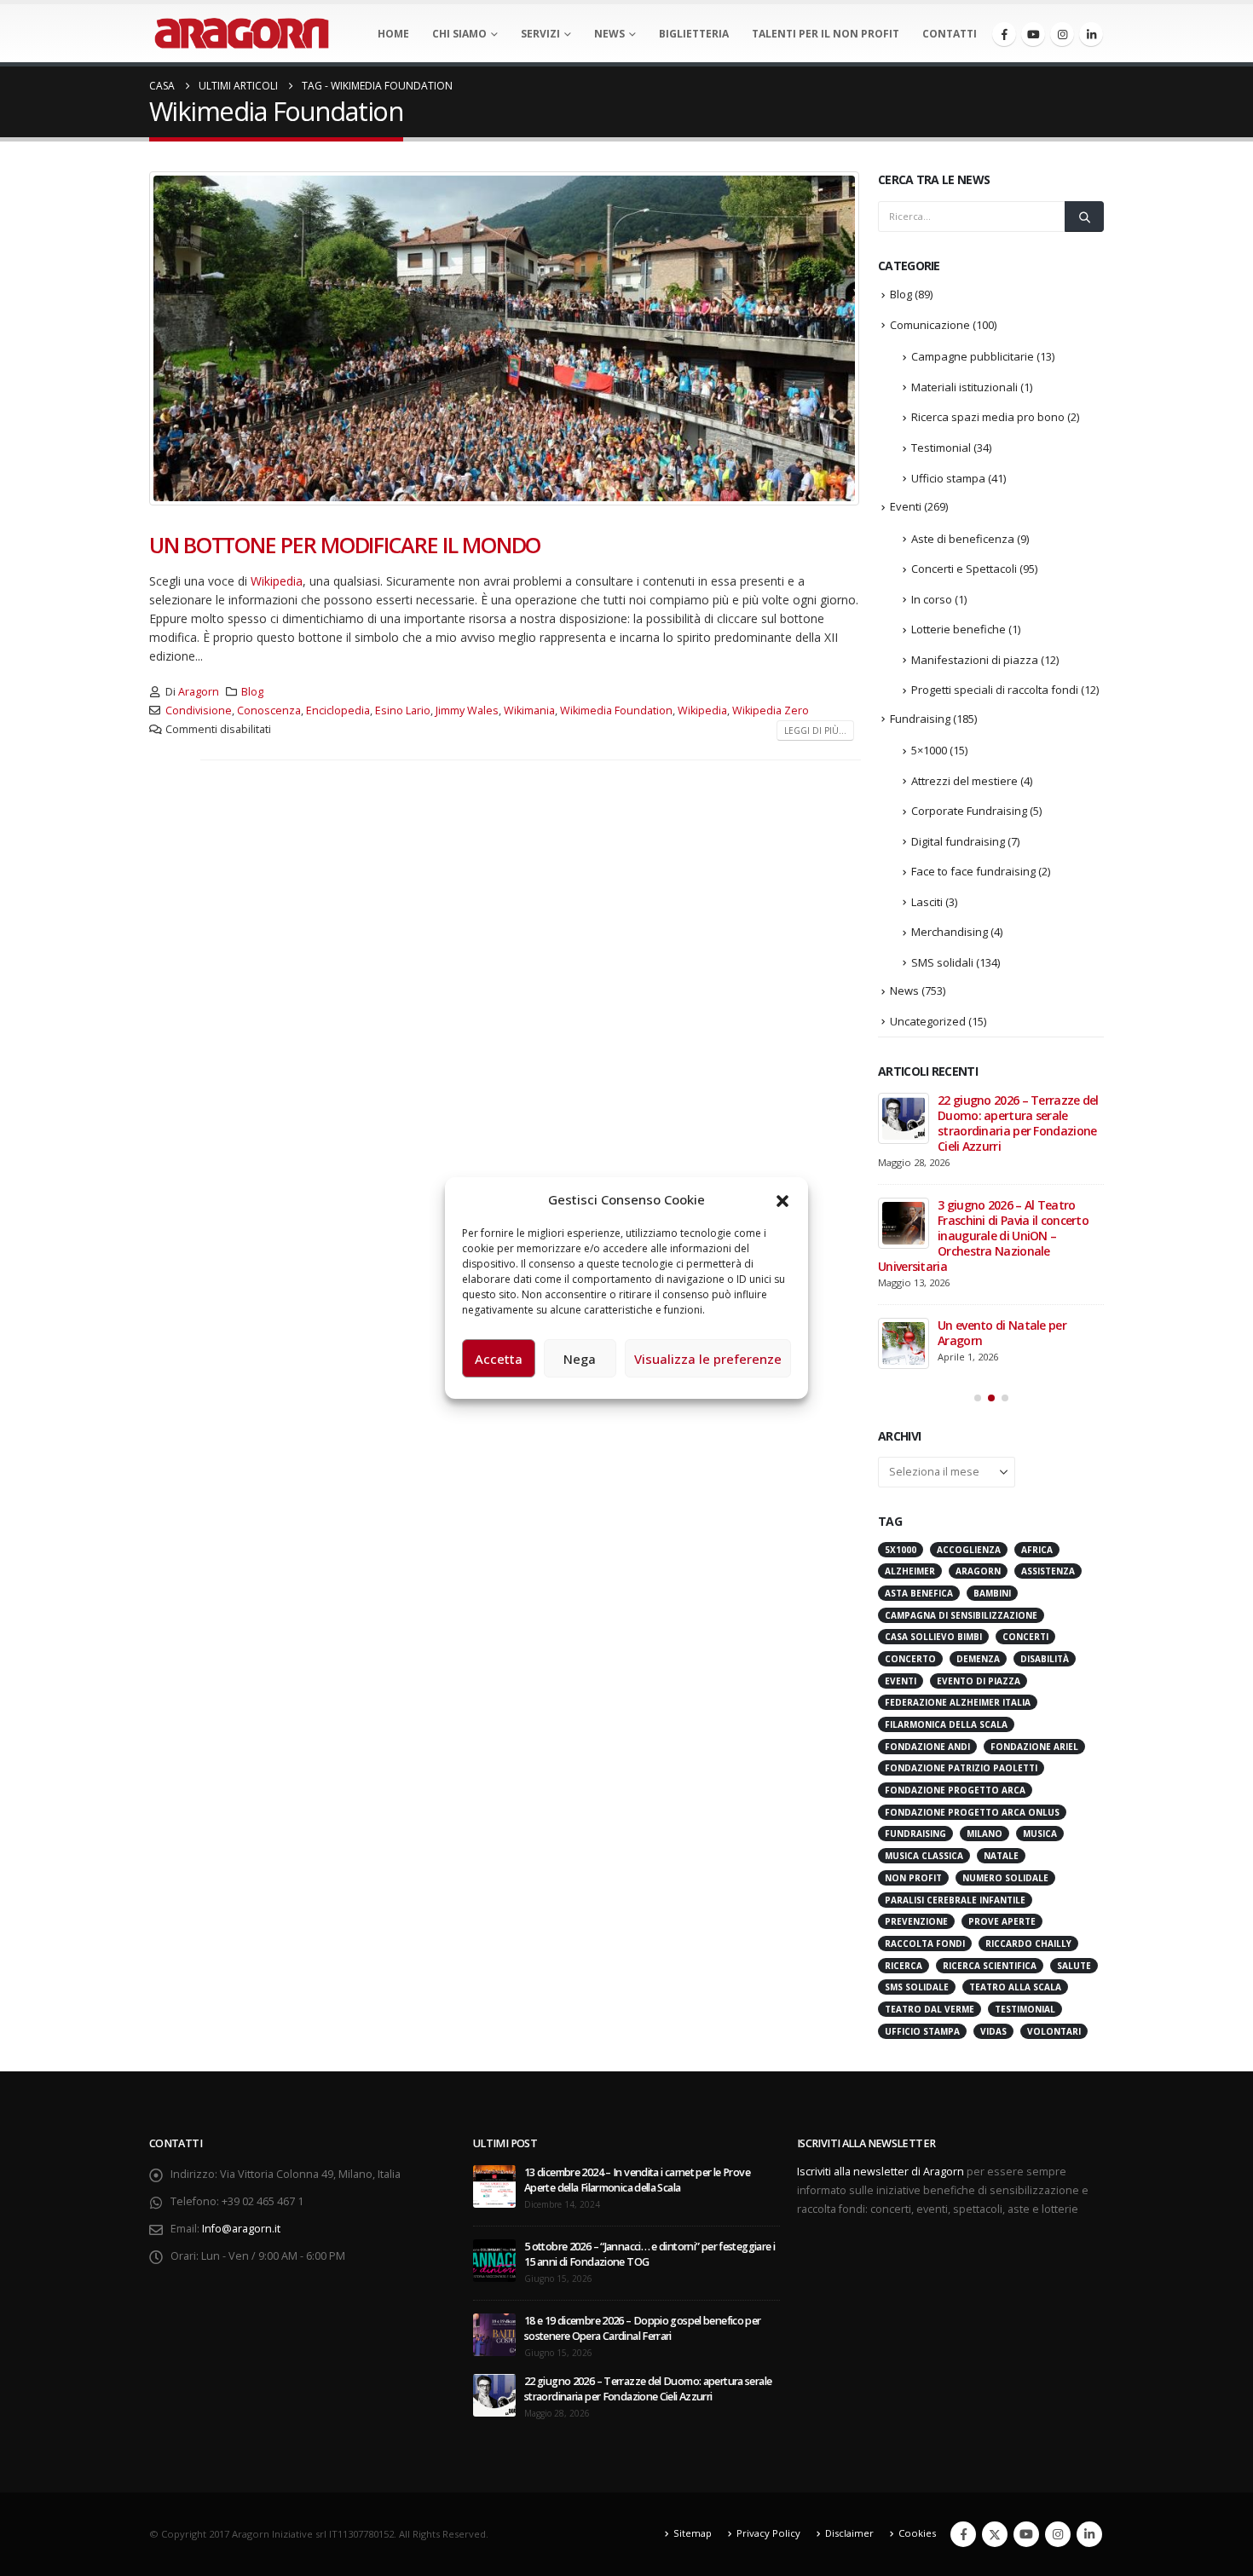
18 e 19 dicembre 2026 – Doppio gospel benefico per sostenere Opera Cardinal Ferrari (643, 2328)
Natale (1001, 1856)
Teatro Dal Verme (930, 2009)
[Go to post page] (904, 1118)
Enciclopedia (338, 710)
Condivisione (199, 710)
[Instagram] (1062, 34)
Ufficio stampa (948, 478)
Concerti (1025, 1637)
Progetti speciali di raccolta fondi (995, 690)
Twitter (995, 2534)
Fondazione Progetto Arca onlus (972, 1812)
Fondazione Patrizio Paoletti (961, 1768)
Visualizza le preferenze (708, 1359)
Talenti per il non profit (826, 34)
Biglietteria (694, 34)
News (609, 34)
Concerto (910, 1659)
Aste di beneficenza (963, 539)
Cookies (917, 2533)
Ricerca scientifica (990, 1966)
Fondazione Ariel (1034, 1747)
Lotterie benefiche (959, 629)
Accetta (499, 1359)
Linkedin (1089, 2534)
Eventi (906, 506)
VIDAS (993, 2031)
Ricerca (904, 1966)
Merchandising (950, 932)
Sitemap (693, 2533)
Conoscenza (269, 710)
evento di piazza (979, 1681)
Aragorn (199, 692)
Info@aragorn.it (241, 2229)
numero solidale (1005, 1878)
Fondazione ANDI (927, 1747)
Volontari (1054, 2031)
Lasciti (927, 902)
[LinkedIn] (1091, 34)
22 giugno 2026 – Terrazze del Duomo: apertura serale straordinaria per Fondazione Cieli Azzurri (1018, 1123)
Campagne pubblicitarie (973, 356)
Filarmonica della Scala (946, 1724)
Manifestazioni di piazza (975, 660)
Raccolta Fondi (925, 1944)
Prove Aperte (1002, 1921)
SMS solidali (942, 962)
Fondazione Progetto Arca (955, 1790)
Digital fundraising (958, 841)
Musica (1040, 1834)
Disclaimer (849, 2533)
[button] (782, 1199)
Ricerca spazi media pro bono (988, 417)
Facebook (963, 2534)
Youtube (1026, 2534)
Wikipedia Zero (771, 710)
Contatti (950, 34)
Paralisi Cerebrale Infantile (955, 1900)
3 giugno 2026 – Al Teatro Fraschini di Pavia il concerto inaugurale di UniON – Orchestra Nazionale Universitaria (983, 1236)
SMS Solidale (917, 1987)
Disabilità (1045, 1659)
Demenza (978, 1659)
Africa (1037, 1550)
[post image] (505, 338)
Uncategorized (928, 1021)
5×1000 (929, 750)
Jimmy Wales (467, 710)
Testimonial (941, 448)
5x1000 (901, 1550)
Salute (1074, 1966)
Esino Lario (403, 710)
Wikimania (529, 710)
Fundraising (920, 719)
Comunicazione (930, 325)
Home (393, 34)
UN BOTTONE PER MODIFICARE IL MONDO (345, 545)
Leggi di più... (815, 731)
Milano (984, 1834)
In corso (932, 599)
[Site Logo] (242, 33)
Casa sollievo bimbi (933, 1637)
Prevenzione (916, 1921)
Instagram (1058, 2534)
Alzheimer (910, 1571)
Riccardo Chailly (1028, 1944)
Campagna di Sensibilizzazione (961, 1615)
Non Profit (913, 1878)
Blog (252, 692)
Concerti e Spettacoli (964, 569)
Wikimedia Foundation (616, 710)
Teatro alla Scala (1015, 1987)
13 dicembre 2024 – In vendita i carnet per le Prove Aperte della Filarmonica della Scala (637, 2180)
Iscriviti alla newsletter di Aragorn (881, 2172)
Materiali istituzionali (964, 387)
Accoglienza (969, 1550)
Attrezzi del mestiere (964, 781)
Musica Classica (924, 1856)
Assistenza (1048, 1571)
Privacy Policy (768, 2533)
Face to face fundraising (973, 871)
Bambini (992, 1593)
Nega (580, 1359)
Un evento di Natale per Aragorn (1002, 1333)
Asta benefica (919, 1593)
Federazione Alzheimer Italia (958, 1702)
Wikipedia (277, 581)
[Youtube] (1033, 34)
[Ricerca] (1084, 217)
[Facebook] (1004, 34)
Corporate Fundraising (969, 811)
